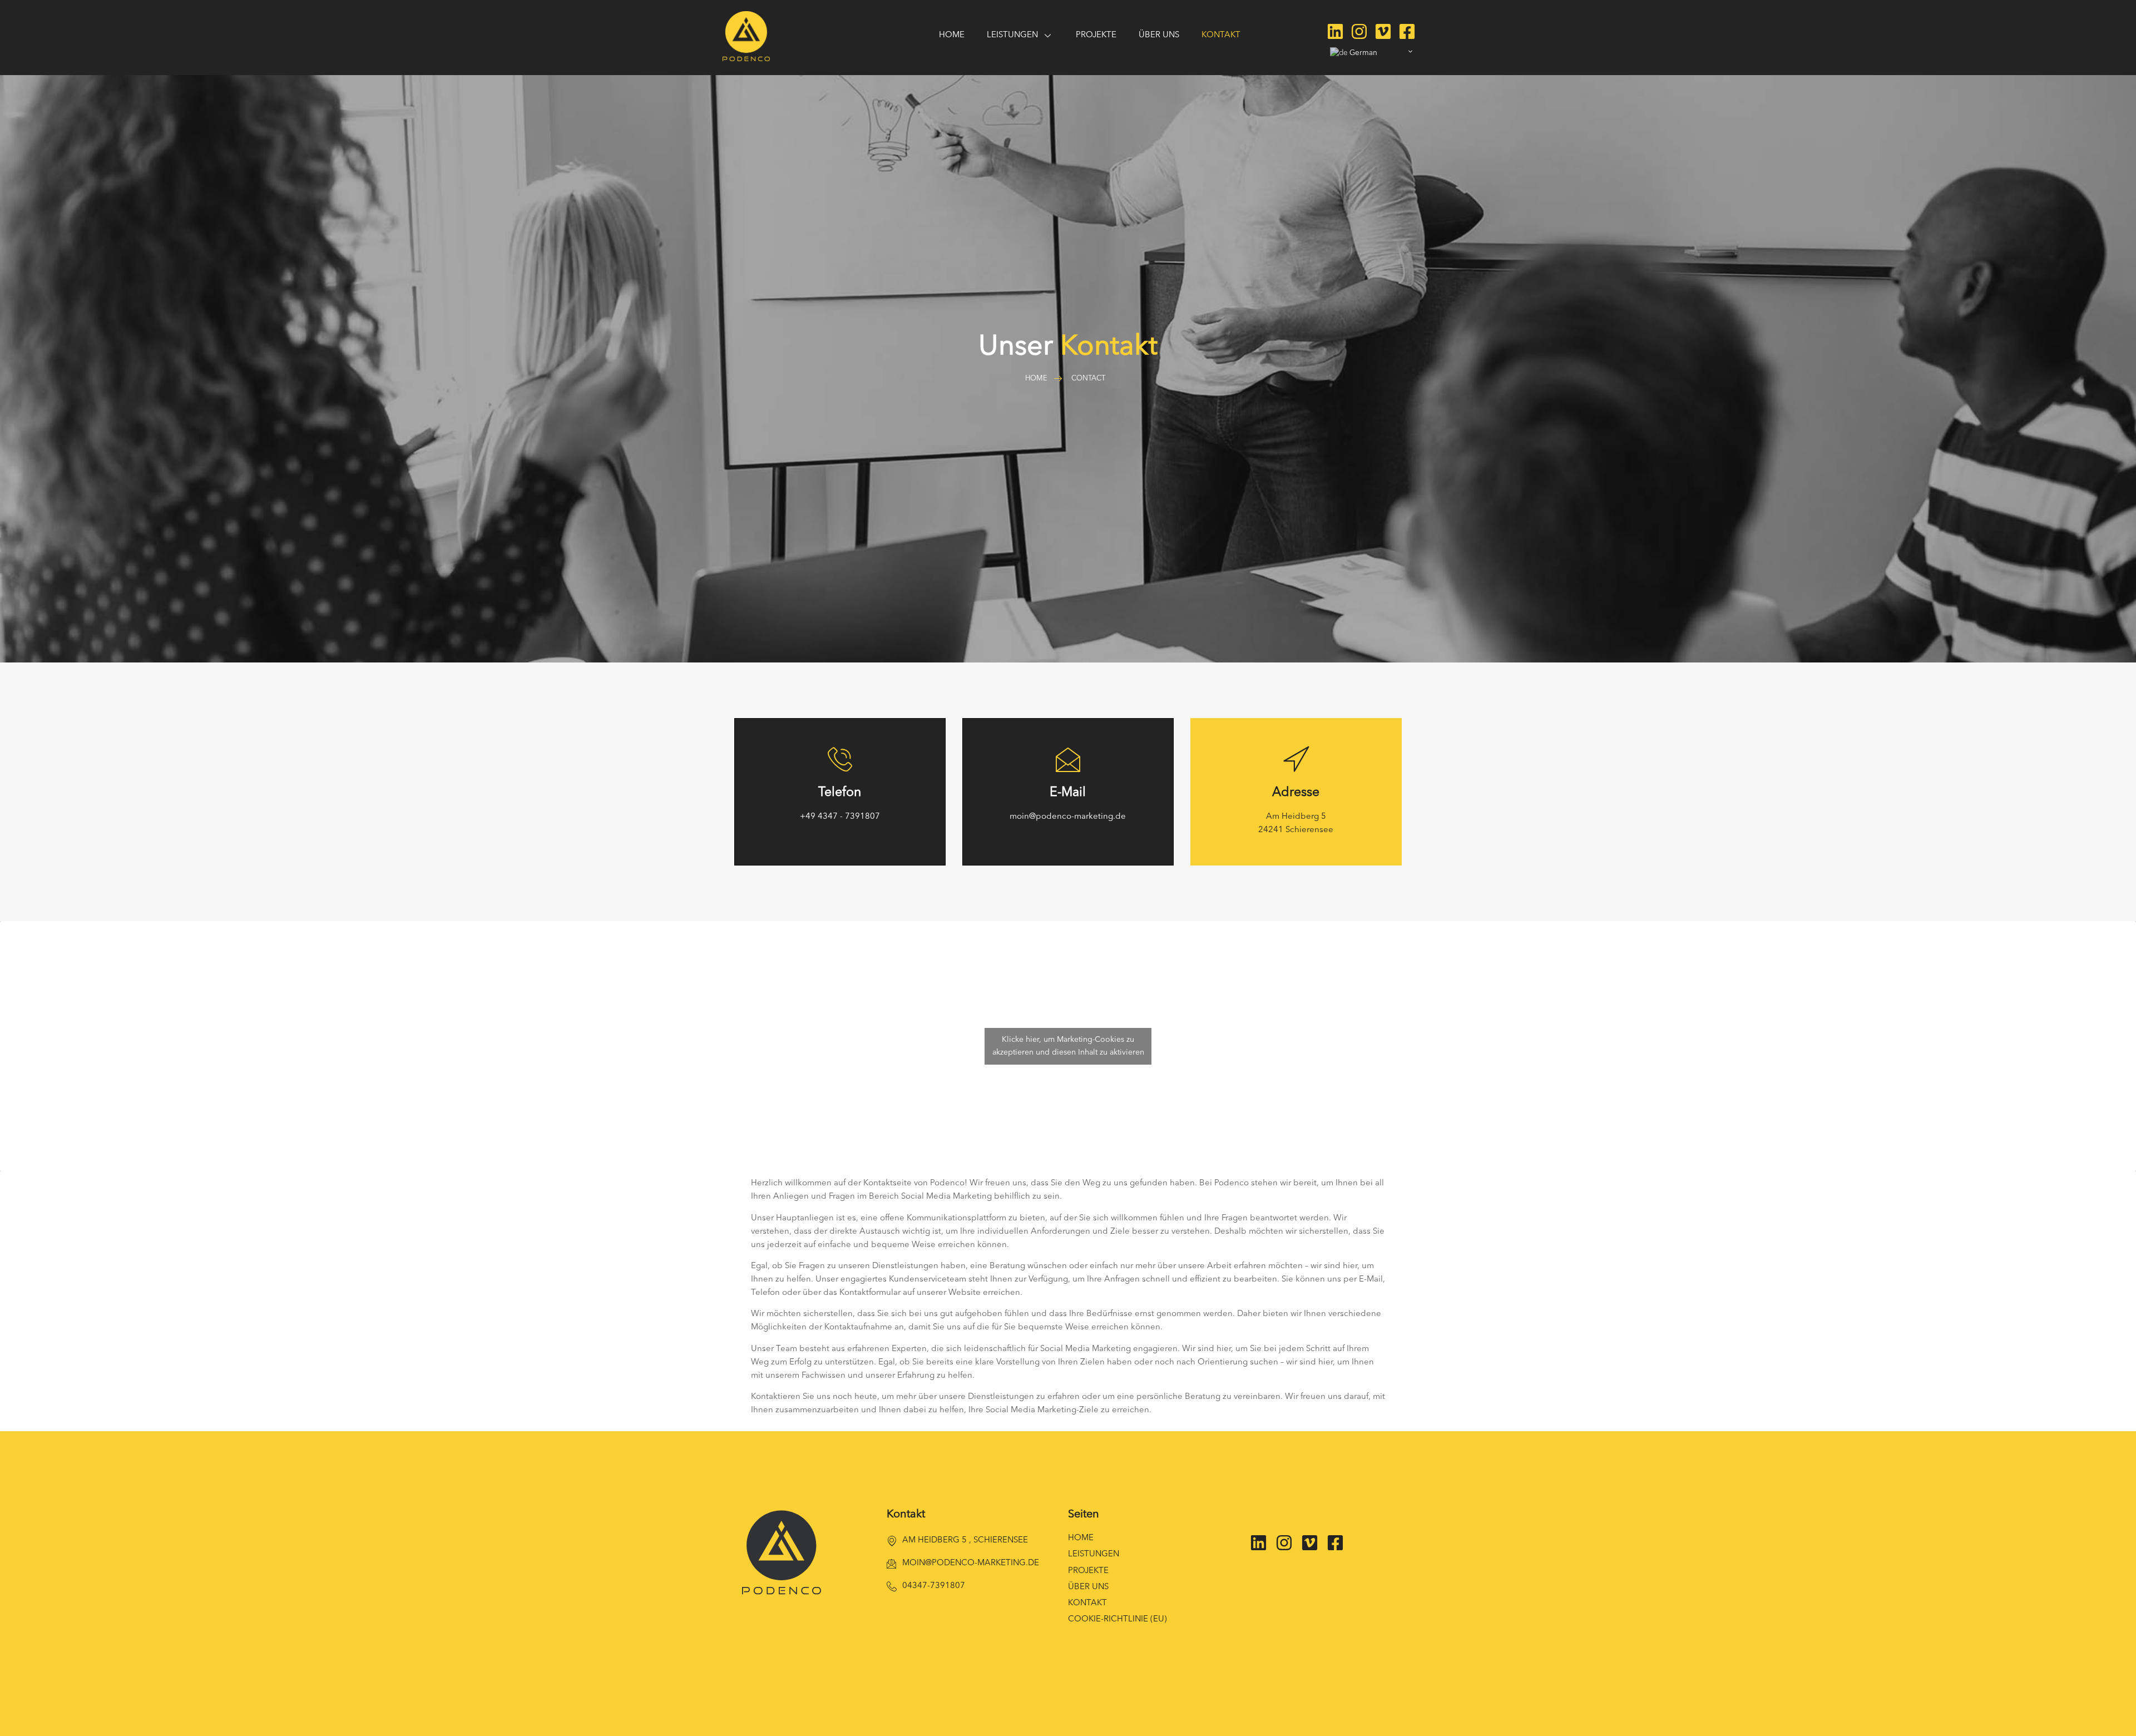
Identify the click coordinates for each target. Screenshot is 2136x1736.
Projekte (1096, 35)
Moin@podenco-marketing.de (971, 1563)
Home (952, 35)
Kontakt (1221, 35)
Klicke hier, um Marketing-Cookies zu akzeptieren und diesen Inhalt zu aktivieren (1068, 1046)
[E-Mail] (1068, 759)
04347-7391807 (934, 1586)
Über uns (1159, 35)
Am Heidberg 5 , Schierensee (965, 1540)
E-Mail (1068, 793)
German (1363, 53)
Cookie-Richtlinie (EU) (1118, 1619)
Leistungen (1094, 1554)
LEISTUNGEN (1012, 35)
